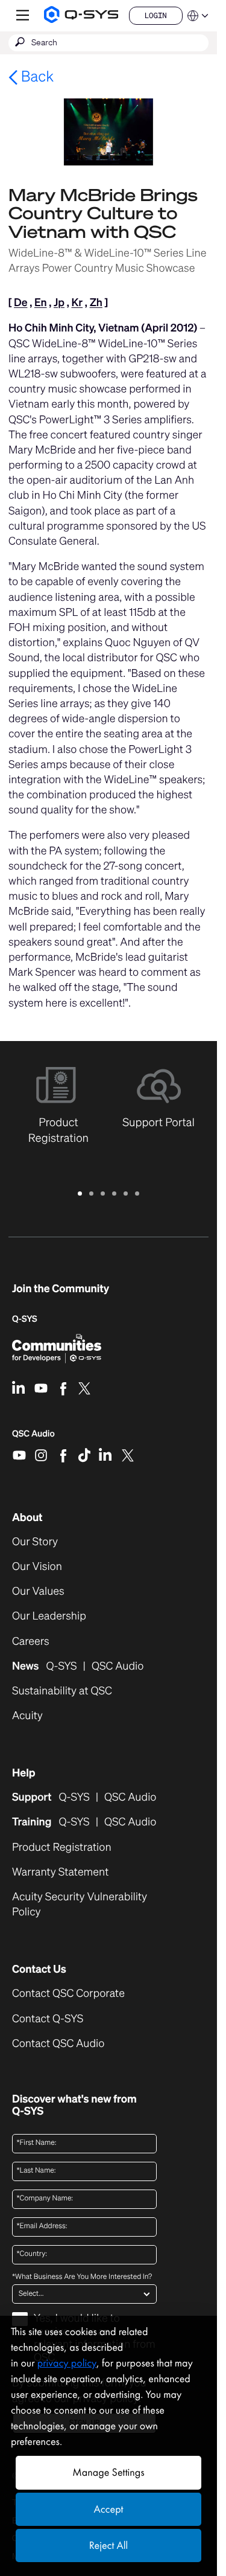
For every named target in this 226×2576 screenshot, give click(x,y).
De (20, 303)
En (41, 303)
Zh (96, 303)
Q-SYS (25, 1319)
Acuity (27, 1716)
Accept (109, 2509)
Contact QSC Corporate (68, 1994)
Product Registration (62, 1847)
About (27, 1517)
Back (36, 76)
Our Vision (37, 1567)
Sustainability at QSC (62, 1691)
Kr (77, 303)
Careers (31, 1642)
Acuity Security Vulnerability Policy (80, 1905)
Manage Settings (108, 2472)
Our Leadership (49, 1616)
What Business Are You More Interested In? (82, 2277)
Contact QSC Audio (58, 2044)
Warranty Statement (60, 1872)
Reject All (108, 2546)
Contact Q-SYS (48, 2019)
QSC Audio (33, 1438)
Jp (59, 303)
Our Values (38, 1591)
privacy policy (67, 2363)
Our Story (35, 1542)
